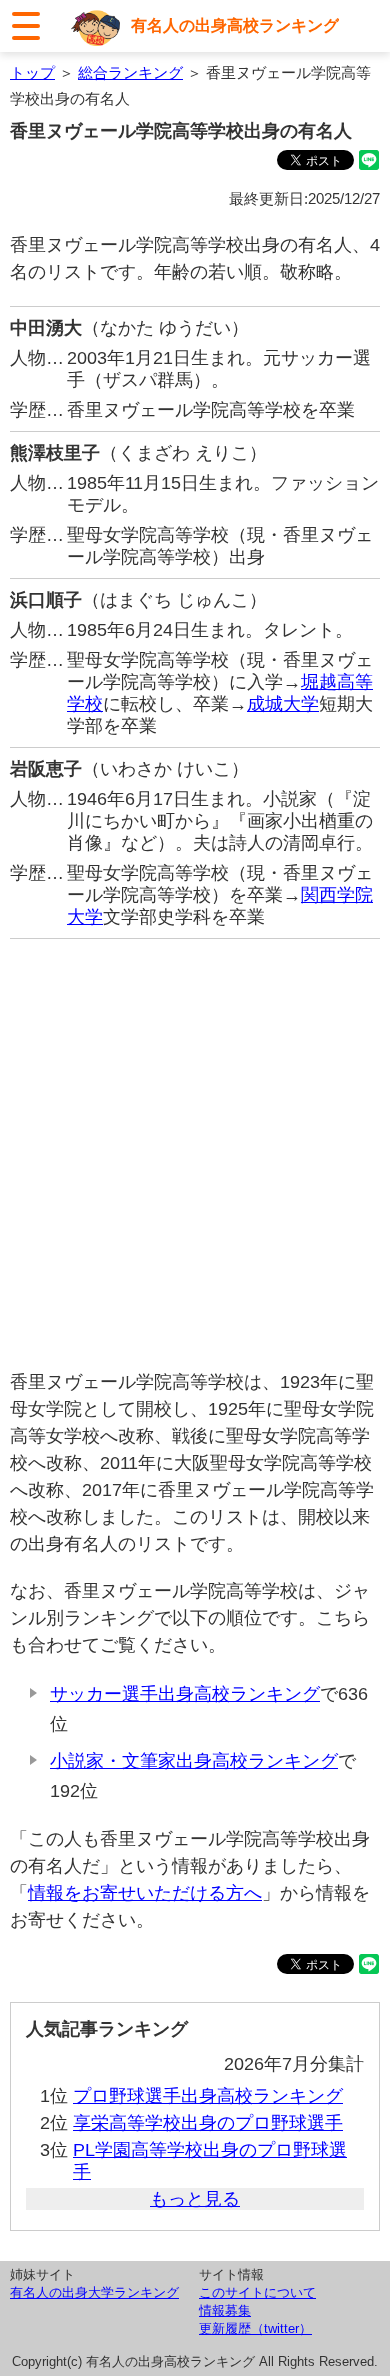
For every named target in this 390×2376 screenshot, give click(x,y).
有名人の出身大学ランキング (94, 2292)
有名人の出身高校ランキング (235, 25)
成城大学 (283, 704)
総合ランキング (130, 72)
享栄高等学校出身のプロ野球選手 (208, 2123)
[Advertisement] (195, 1154)
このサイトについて (257, 2292)
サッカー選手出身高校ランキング (185, 1694)
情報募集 (225, 2310)
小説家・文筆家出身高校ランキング (194, 1761)
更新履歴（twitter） (255, 2328)
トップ (32, 72)
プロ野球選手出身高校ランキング (208, 2096)
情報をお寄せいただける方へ (145, 1893)
